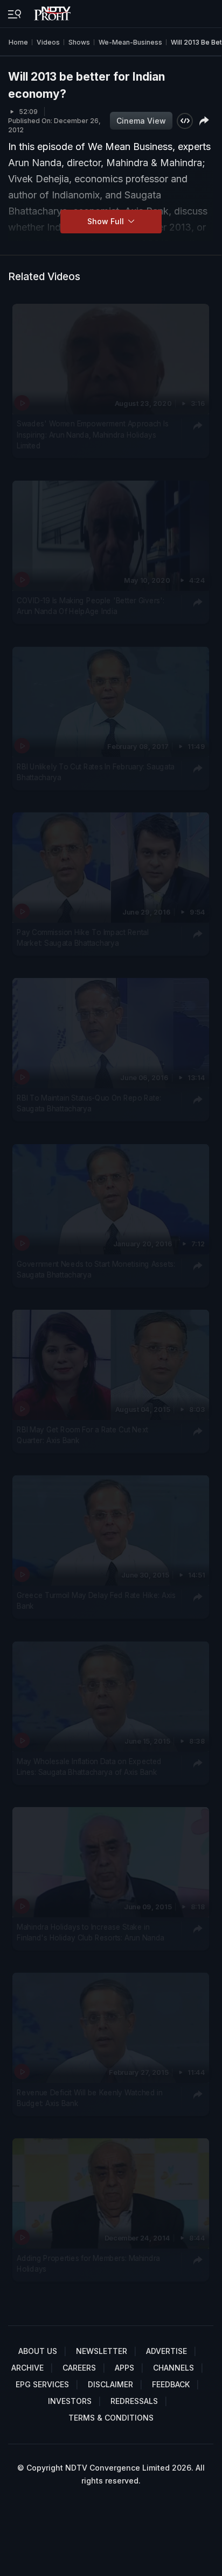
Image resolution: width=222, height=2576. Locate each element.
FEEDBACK (171, 2384)
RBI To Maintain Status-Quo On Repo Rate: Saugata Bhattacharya (89, 1103)
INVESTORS (70, 2401)
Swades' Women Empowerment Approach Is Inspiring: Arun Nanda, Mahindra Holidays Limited (92, 435)
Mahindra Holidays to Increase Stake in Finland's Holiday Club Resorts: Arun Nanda (91, 1932)
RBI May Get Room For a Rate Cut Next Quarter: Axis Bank (82, 1435)
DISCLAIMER (110, 2384)
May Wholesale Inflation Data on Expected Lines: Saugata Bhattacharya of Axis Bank (89, 1766)
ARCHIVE (27, 2368)
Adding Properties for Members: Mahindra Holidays (88, 2264)
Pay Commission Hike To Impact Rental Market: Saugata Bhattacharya (83, 938)
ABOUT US (38, 2351)
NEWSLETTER (102, 2351)
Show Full (107, 221)
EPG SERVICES (42, 2384)
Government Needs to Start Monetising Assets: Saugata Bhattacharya (96, 1269)
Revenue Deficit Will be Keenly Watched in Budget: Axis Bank (90, 2098)
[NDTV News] (53, 11)
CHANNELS (174, 2368)
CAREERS (79, 2368)
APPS (124, 2368)
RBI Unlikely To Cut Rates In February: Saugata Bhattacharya (96, 772)
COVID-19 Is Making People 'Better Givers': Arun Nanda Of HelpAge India (91, 606)
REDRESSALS (134, 2401)
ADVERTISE (166, 2351)
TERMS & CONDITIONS (111, 2418)
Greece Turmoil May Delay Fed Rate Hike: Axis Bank (96, 1601)
